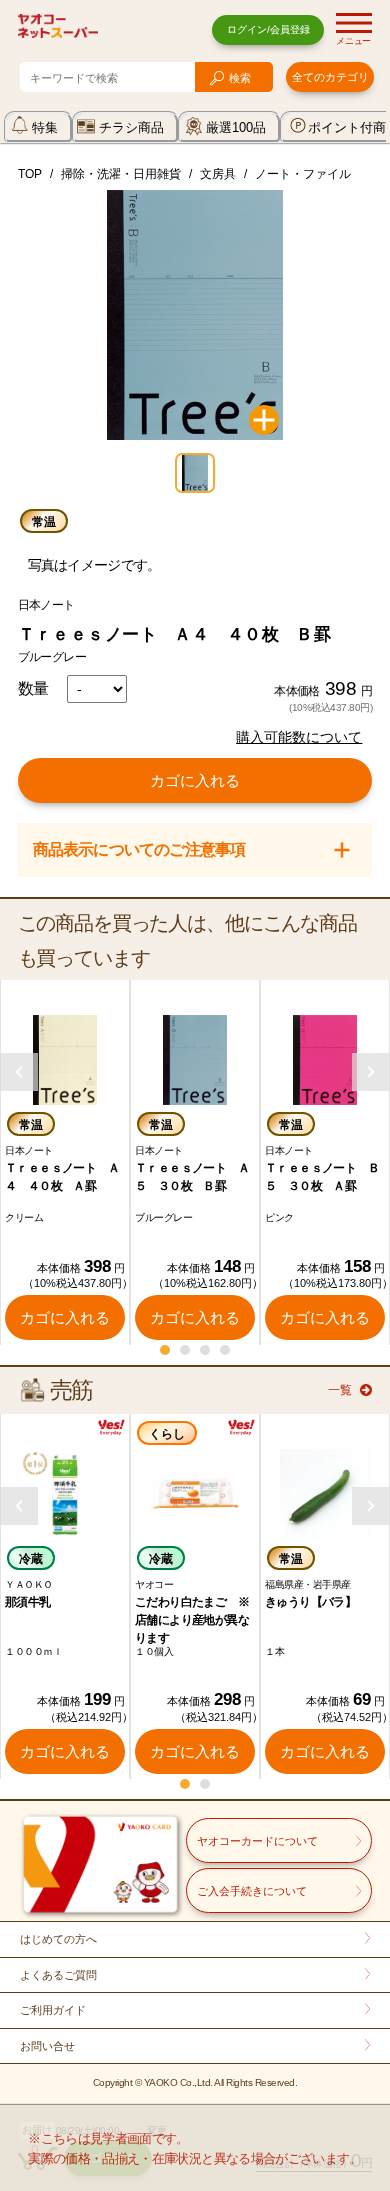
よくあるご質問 (58, 1975)
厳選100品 (236, 127)
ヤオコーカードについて (257, 1841)
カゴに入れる (195, 780)
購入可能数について (299, 737)
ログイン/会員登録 (268, 29)
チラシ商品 (131, 127)
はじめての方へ (58, 1939)
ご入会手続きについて (252, 1891)
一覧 (340, 1390)
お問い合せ (47, 2046)
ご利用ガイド (53, 2010)
